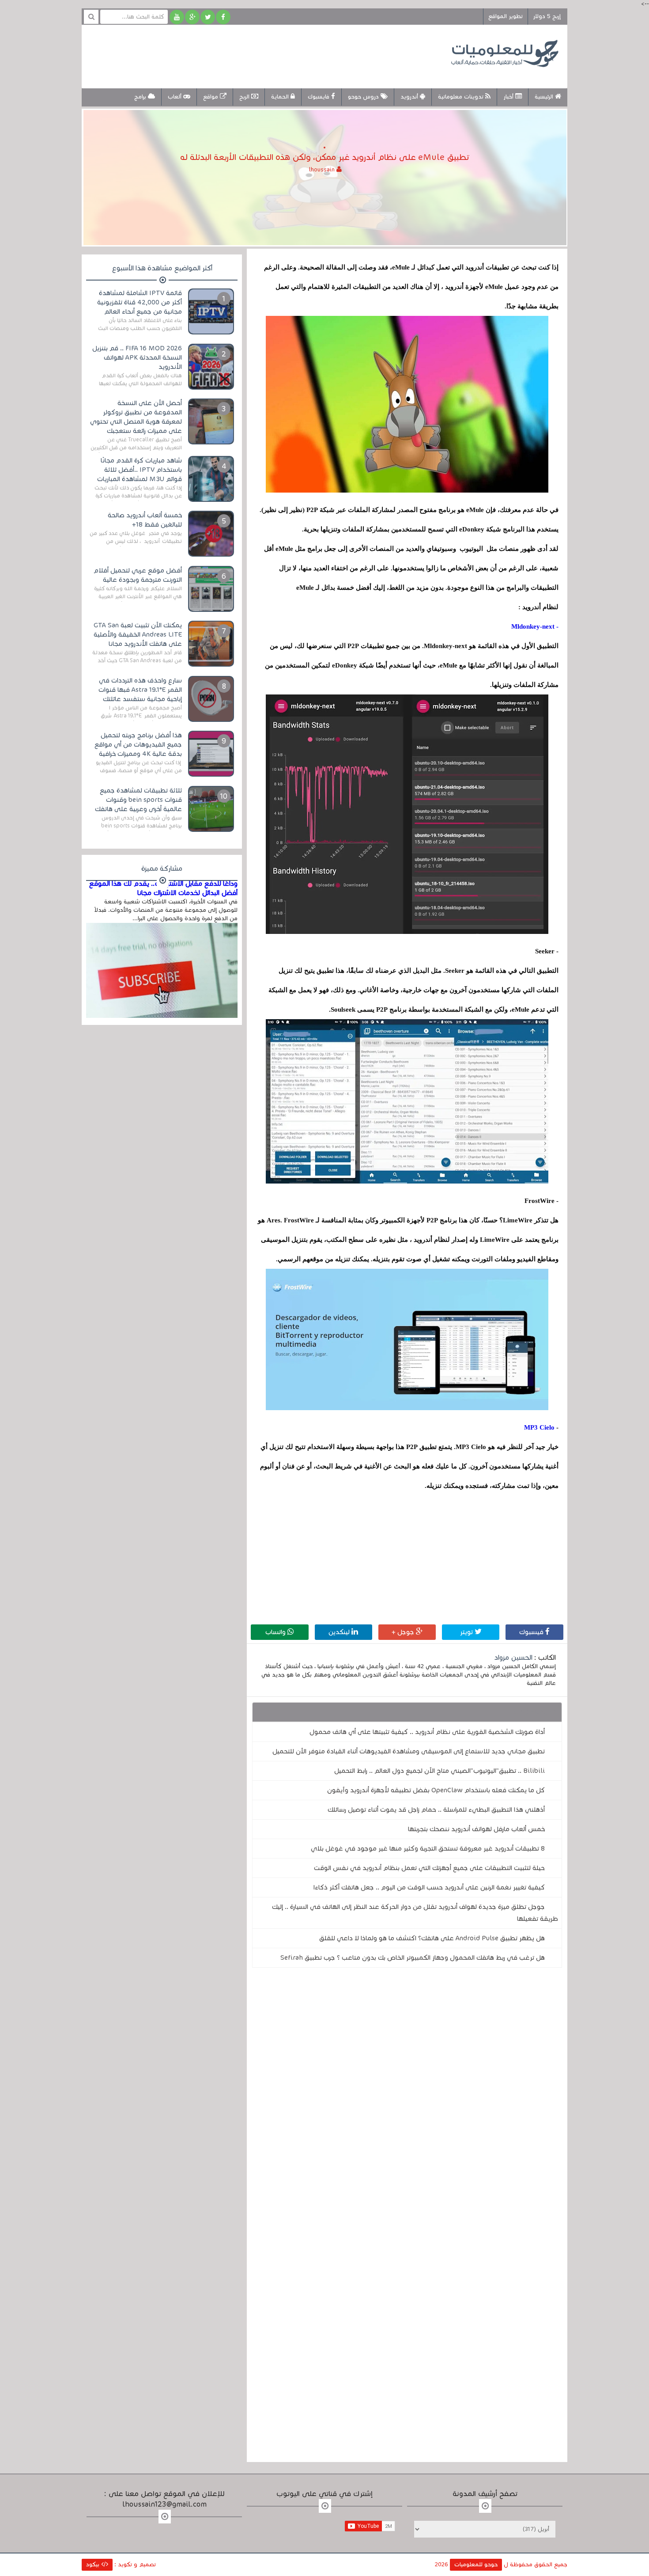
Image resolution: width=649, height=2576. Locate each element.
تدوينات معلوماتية (462, 97)
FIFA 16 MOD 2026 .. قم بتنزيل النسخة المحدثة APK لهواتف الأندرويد (137, 357)
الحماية (281, 97)
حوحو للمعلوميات (476, 2565)
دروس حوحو (364, 97)
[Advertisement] (251, 55)
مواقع (211, 97)
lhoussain (323, 170)
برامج (141, 97)
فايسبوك (319, 97)
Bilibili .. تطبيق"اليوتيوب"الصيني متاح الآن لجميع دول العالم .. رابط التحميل (440, 1771)
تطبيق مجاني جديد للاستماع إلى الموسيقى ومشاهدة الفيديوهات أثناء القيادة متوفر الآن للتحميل (409, 1751)
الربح (245, 97)
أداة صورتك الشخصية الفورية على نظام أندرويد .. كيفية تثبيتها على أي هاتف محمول (427, 1732)
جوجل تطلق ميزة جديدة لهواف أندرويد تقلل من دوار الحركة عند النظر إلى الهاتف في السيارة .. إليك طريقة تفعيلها (415, 1913)
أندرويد (410, 97)
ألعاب (175, 97)
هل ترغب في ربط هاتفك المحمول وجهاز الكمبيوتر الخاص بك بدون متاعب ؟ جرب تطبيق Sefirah (413, 1958)
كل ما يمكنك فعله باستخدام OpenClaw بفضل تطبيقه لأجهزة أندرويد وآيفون (436, 1790)
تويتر (467, 1632)
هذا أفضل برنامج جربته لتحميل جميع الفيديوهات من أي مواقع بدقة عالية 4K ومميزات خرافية (138, 744)
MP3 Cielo (539, 1427)
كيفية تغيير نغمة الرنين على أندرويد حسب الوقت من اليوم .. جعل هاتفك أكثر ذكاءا (429, 1887)
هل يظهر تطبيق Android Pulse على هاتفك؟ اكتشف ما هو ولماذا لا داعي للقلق (432, 1938)
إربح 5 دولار (547, 16)
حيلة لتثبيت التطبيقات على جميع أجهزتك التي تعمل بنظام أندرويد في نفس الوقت (429, 1868)
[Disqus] (407, 2096)
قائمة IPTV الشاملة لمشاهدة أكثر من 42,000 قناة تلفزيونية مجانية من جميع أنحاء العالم (140, 302)
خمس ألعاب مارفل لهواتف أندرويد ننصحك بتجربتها (476, 1829)
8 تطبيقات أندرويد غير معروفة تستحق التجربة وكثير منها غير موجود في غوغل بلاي (428, 1848)
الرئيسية (545, 97)
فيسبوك (532, 1632)
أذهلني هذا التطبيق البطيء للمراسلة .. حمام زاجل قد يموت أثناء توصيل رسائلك (436, 1810)
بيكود (94, 2565)
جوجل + (404, 1632)
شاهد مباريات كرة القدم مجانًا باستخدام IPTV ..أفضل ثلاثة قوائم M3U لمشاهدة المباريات (140, 470)
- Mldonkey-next (535, 626)
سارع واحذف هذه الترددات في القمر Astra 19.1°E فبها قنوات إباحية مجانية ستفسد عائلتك (140, 690)
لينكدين (340, 1632)
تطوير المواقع (506, 16)
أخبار (509, 97)
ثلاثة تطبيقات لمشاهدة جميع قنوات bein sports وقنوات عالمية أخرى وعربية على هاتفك (138, 800)
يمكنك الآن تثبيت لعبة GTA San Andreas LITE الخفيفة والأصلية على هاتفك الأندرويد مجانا (138, 634)
